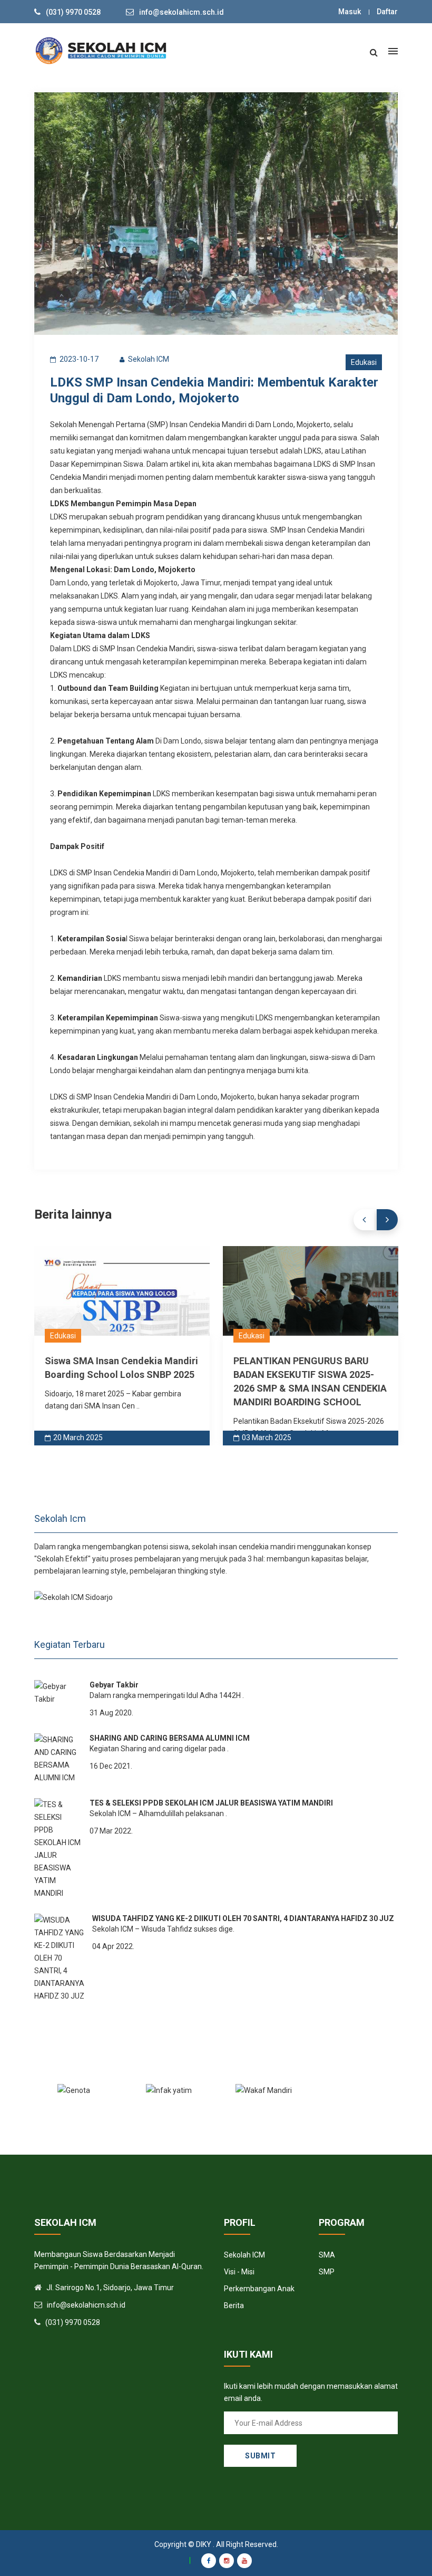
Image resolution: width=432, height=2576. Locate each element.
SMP (327, 2272)
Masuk (350, 12)
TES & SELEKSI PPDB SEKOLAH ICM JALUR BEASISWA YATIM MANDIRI (211, 1803)
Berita (234, 2305)
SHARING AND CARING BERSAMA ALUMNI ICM (170, 1738)
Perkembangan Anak (259, 2289)
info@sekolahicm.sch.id (181, 12)
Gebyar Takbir (114, 1685)
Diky (204, 2544)
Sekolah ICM (244, 2255)
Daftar (387, 12)
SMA (327, 2255)
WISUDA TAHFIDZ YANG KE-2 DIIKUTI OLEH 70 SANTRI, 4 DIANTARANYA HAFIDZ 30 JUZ (243, 1918)
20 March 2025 (78, 1437)
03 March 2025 (267, 1437)
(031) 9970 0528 (73, 12)
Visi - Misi (239, 2272)
